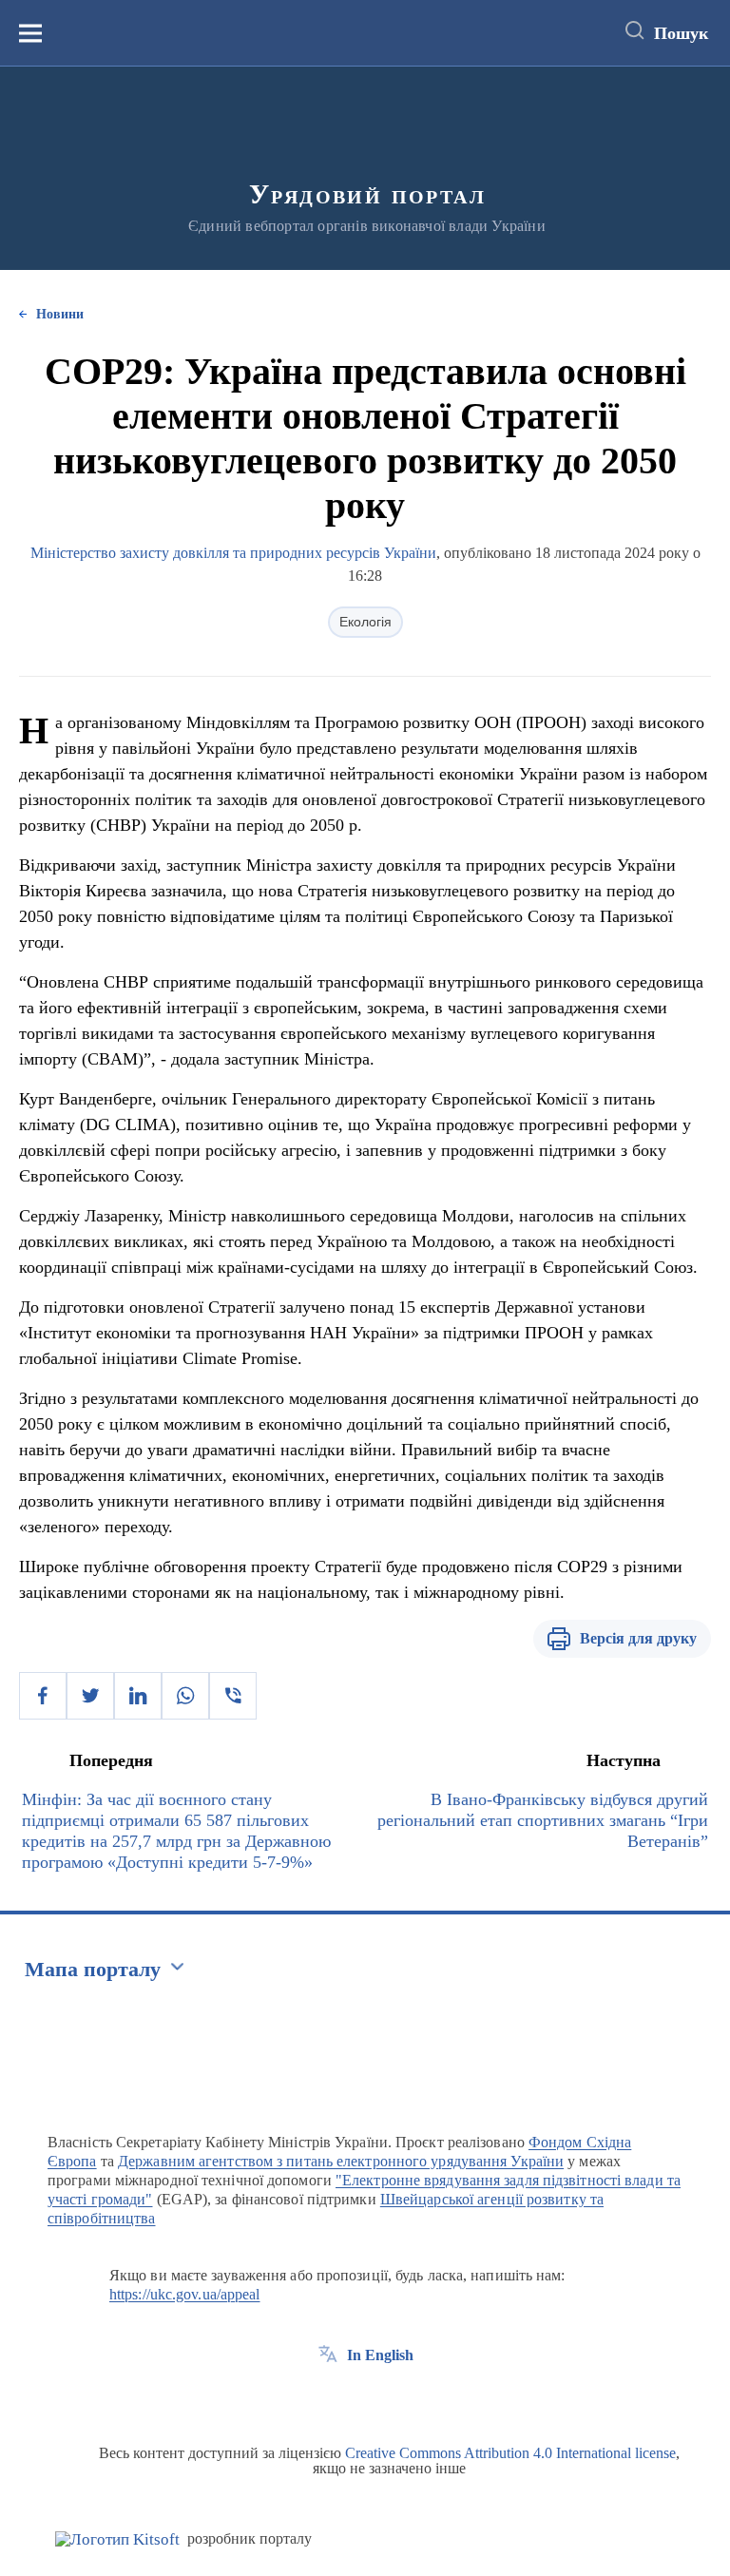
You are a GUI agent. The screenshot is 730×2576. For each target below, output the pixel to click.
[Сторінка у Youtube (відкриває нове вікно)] (398, 2398)
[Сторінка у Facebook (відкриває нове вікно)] (328, 2398)
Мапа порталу (93, 1969)
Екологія (365, 622)
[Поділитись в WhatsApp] (185, 1696)
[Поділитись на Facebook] (43, 1696)
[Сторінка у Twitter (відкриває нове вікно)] (363, 2398)
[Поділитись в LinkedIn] (138, 1696)
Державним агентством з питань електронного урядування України (341, 2161)
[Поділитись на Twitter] (90, 1696)
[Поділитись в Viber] (233, 1696)
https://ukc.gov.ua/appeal (185, 2294)
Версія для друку (638, 1638)
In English (380, 2355)
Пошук (681, 33)
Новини (60, 314)
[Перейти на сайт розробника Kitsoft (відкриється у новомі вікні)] (117, 2539)
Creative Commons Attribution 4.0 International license (510, 2453)
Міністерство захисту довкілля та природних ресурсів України (233, 553)
